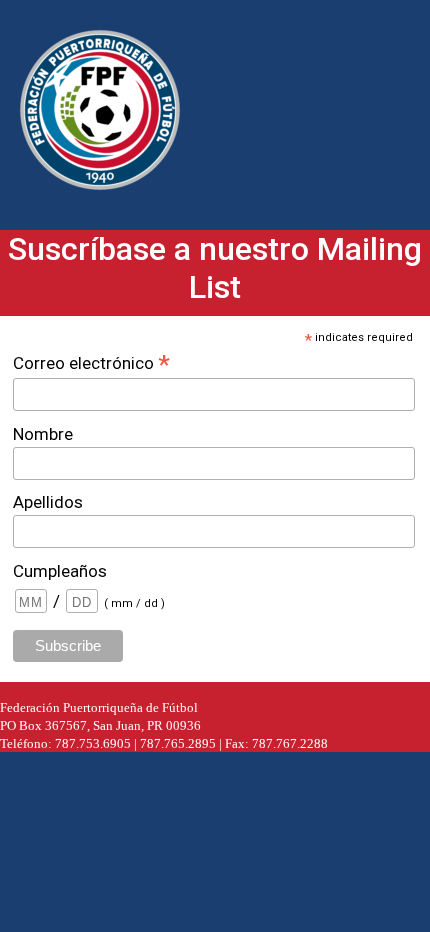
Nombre (43, 434)
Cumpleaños (60, 571)
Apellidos (48, 502)
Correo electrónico (91, 362)
